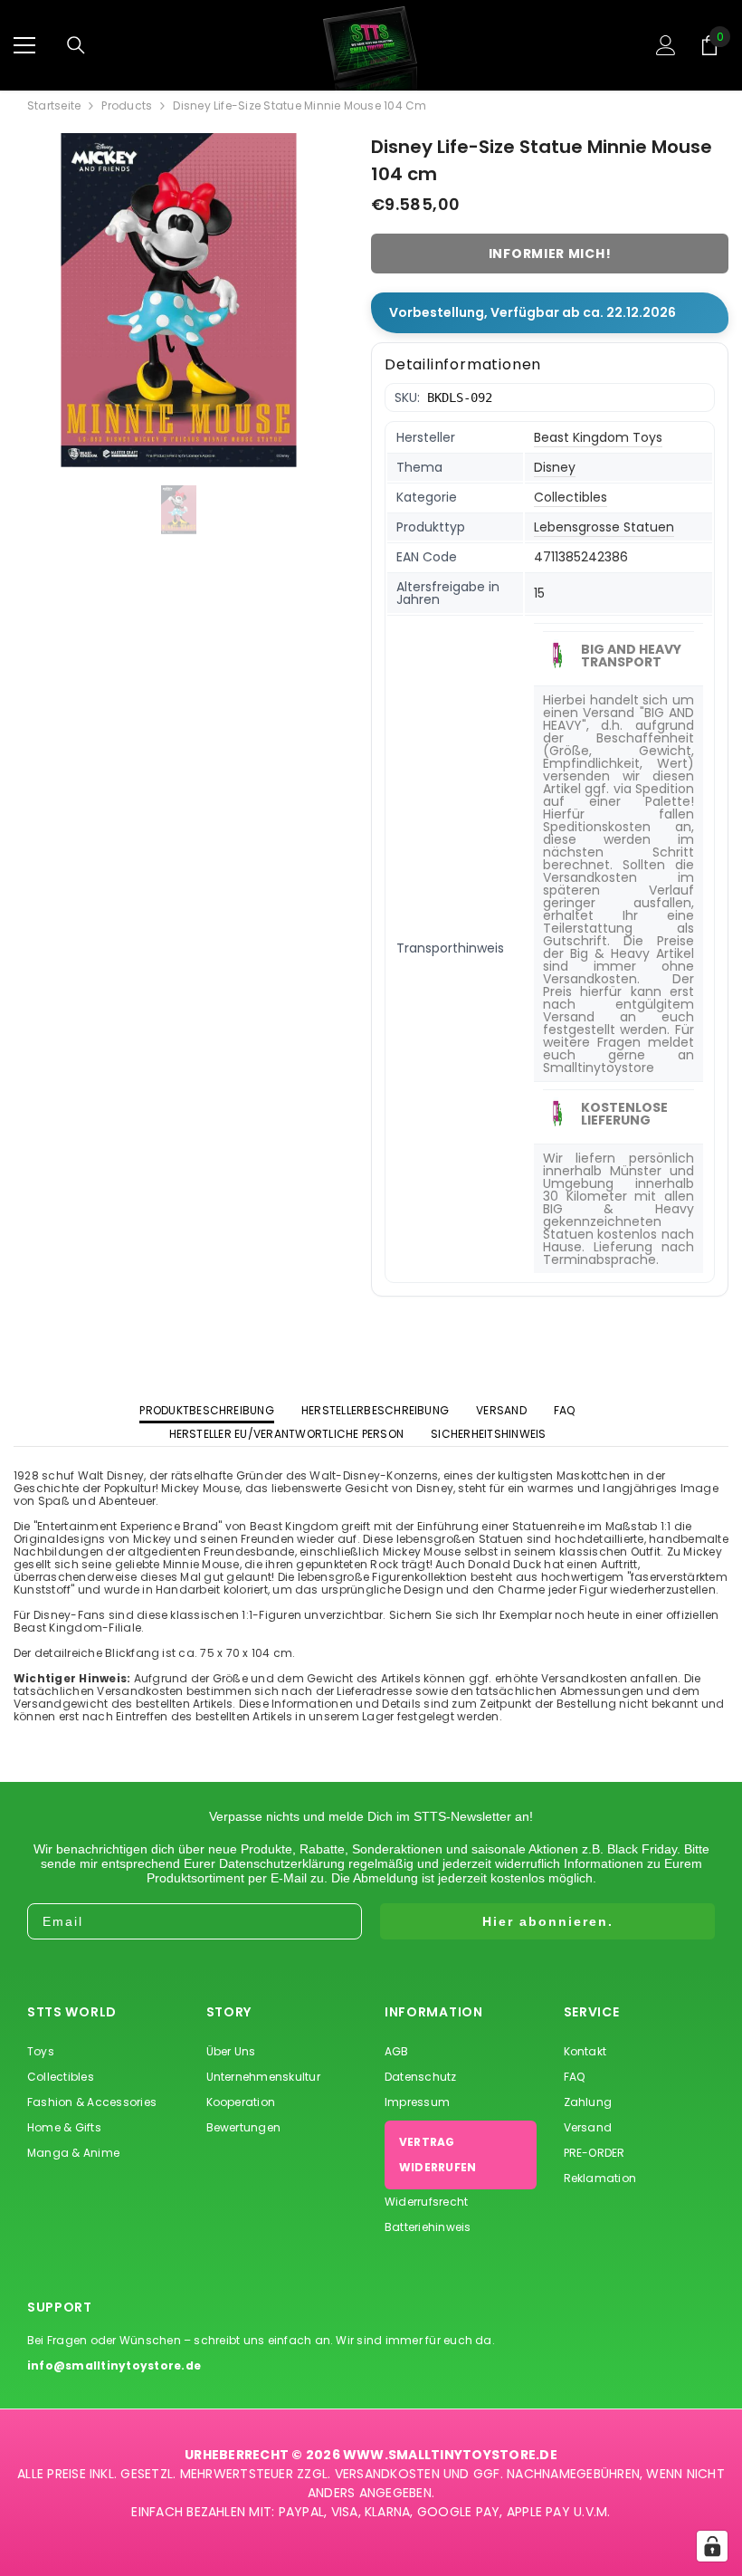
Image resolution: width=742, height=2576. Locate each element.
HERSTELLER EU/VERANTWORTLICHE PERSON (287, 1434)
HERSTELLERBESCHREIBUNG (375, 1410)
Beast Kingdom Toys (598, 437)
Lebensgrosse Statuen (604, 527)
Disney (555, 467)
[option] (179, 300)
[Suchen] (76, 45)
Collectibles (571, 497)
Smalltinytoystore (599, 1068)
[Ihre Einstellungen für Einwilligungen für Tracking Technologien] (712, 2546)
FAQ (565, 1410)
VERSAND (501, 1410)
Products (127, 106)
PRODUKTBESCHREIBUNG (207, 1410)
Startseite (54, 106)
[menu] (24, 45)
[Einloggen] (666, 45)
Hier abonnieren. (548, 1921)
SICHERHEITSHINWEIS (488, 1434)
